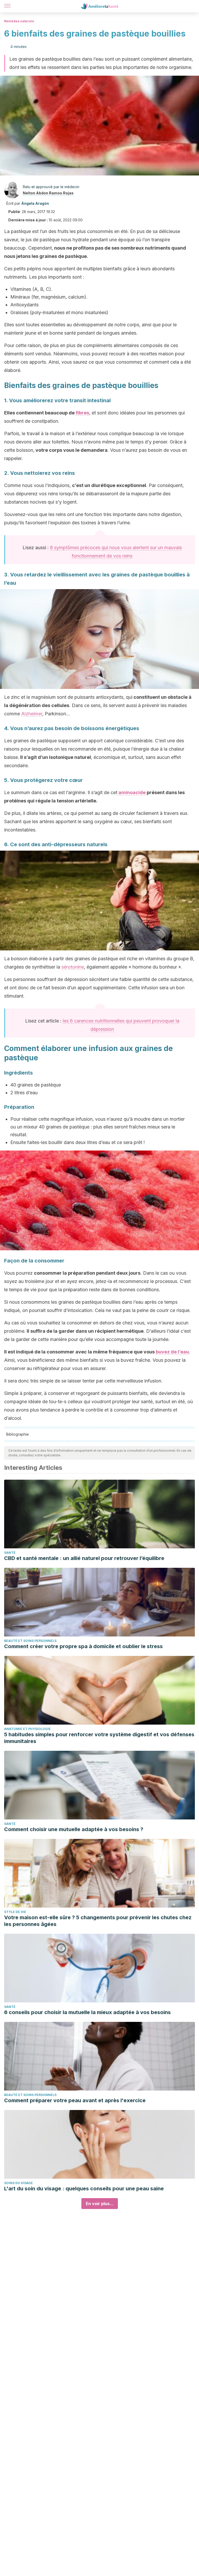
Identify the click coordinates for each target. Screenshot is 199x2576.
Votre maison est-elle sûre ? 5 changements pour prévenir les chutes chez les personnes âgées (98, 1921)
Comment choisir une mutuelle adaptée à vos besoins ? (74, 1829)
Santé (10, 1553)
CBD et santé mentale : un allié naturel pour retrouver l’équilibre (84, 1558)
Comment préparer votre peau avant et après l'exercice (75, 2100)
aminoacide (132, 792)
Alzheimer (32, 714)
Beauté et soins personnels (30, 1641)
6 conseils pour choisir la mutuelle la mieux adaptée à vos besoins (87, 2012)
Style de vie (15, 1912)
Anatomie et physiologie (27, 1729)
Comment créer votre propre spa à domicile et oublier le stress (83, 1646)
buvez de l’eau (172, 1352)
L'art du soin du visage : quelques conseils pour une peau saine (84, 2189)
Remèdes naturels (19, 21)
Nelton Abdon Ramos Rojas (48, 193)
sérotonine (73, 967)
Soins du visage (19, 2183)
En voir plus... (100, 2204)
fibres (82, 413)
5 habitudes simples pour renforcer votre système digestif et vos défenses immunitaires (99, 1738)
